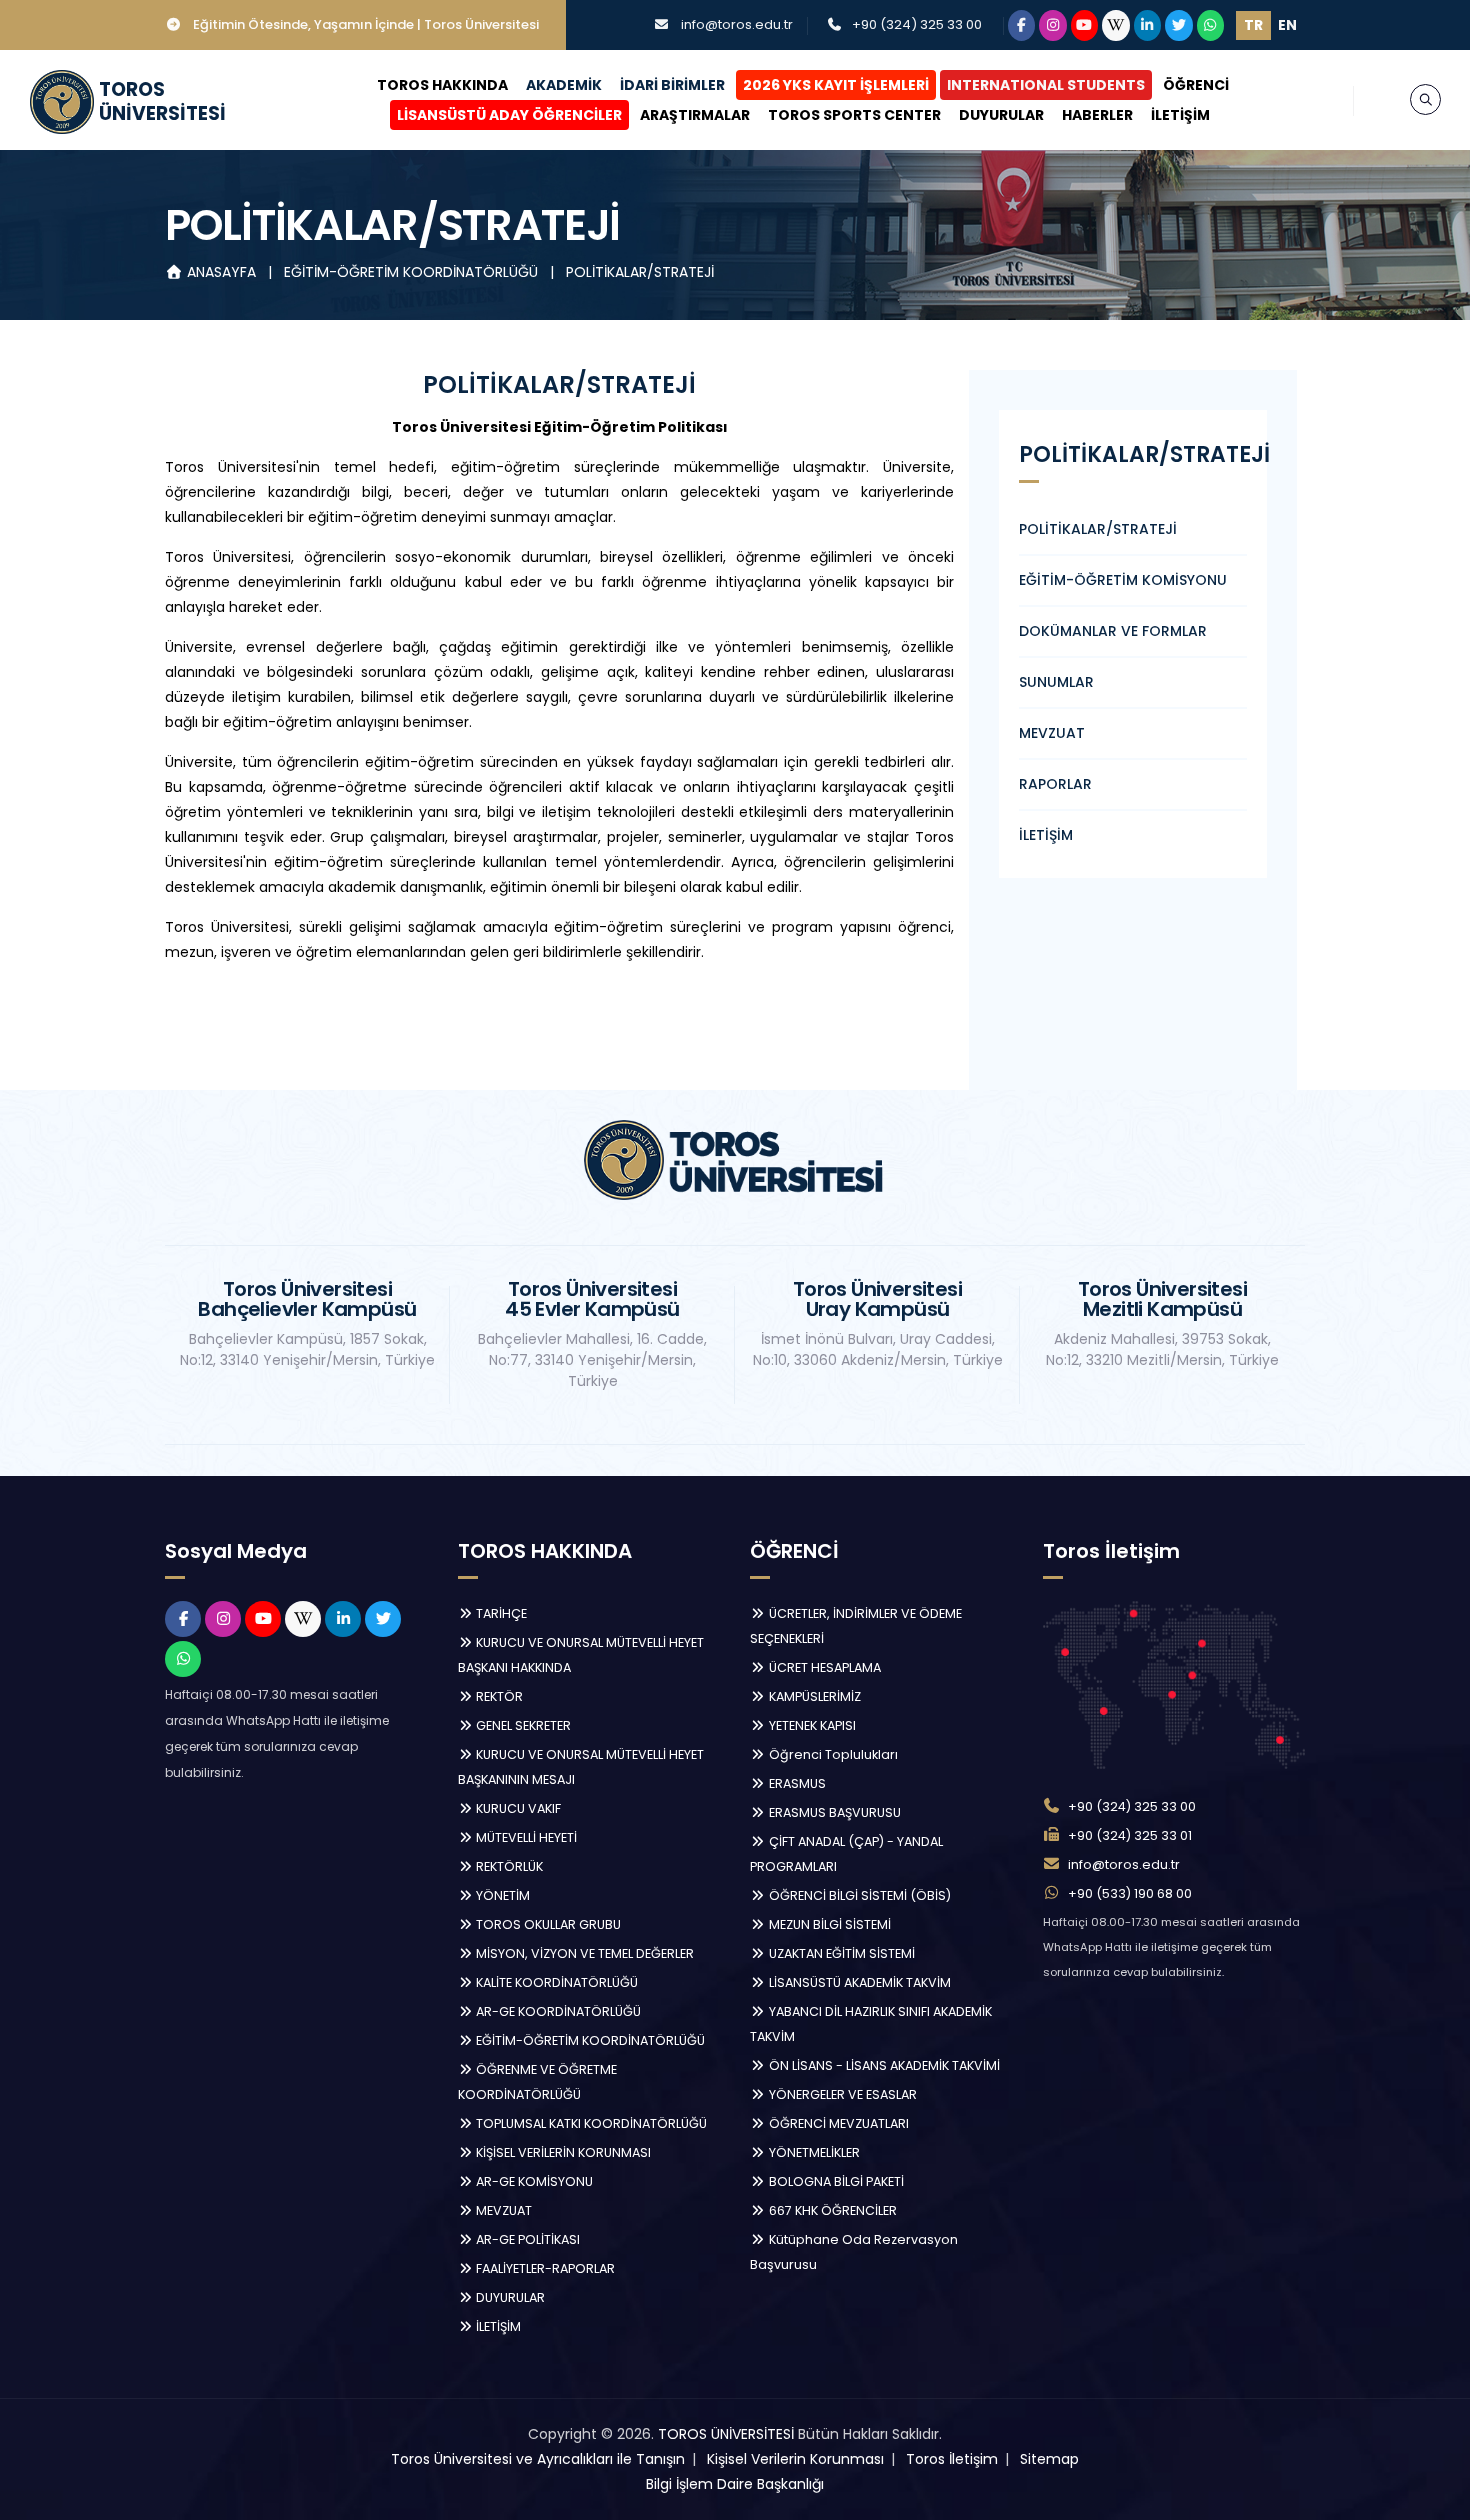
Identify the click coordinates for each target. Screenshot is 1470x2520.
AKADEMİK (564, 85)
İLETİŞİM (1180, 115)
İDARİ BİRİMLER (672, 85)
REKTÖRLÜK (508, 1866)
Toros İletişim (952, 2459)
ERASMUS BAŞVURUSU (833, 1812)
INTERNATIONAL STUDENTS (1046, 85)
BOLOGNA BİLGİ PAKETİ (835, 2181)
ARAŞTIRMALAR (695, 115)
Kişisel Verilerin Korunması (795, 2459)
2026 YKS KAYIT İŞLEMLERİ (836, 85)
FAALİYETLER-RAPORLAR (544, 2268)
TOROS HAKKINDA (442, 85)
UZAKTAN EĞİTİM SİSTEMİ (840, 1953)
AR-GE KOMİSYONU (533, 2181)
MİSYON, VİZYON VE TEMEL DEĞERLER (583, 1953)
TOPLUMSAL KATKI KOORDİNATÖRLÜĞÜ (590, 2123)
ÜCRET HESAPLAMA (823, 1667)
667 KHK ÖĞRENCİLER (831, 2210)
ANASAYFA (221, 272)
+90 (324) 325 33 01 (1130, 1835)
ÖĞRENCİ (1196, 85)
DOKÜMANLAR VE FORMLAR (1113, 631)
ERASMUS (796, 1783)
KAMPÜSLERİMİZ (813, 1696)
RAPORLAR (1055, 784)
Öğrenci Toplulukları (832, 1754)
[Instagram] (1053, 25)
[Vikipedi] (1116, 25)
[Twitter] (1179, 25)
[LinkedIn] (1148, 25)
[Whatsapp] (1211, 25)
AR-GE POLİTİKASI (526, 2239)
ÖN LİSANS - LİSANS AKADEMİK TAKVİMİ (883, 2065)
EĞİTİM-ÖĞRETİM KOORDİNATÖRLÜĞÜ (413, 272)
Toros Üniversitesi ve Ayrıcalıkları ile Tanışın (538, 2459)
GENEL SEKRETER (522, 1725)
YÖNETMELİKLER (813, 2152)
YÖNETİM (501, 1895)
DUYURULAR (1001, 115)
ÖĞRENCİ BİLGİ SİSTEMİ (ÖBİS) (858, 1895)
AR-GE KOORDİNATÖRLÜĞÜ (557, 2011)
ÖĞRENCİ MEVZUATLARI (837, 2123)
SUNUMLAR (1056, 682)
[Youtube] (1085, 25)
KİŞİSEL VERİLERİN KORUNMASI (562, 2152)
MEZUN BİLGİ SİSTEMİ (828, 1924)
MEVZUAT (1052, 733)
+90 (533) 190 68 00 (1130, 1893)
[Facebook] (1022, 25)
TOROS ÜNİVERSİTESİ (726, 2434)
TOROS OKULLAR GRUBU (547, 1924)
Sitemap (1049, 2459)
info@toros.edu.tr (737, 24)
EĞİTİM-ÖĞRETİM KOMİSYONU (1123, 580)
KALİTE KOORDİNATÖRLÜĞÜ (555, 1982)
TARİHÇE (500, 1613)
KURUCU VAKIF (517, 1808)
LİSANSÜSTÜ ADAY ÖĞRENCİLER (509, 115)
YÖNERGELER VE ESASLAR (841, 2094)
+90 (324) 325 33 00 (917, 24)
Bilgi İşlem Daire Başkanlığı (735, 2484)
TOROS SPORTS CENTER (854, 115)
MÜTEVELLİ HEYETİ (525, 1837)
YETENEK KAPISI (811, 1725)
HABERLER (1097, 115)
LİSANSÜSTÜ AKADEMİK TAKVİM (858, 1982)
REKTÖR (498, 1696)
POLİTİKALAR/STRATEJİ (640, 272)
